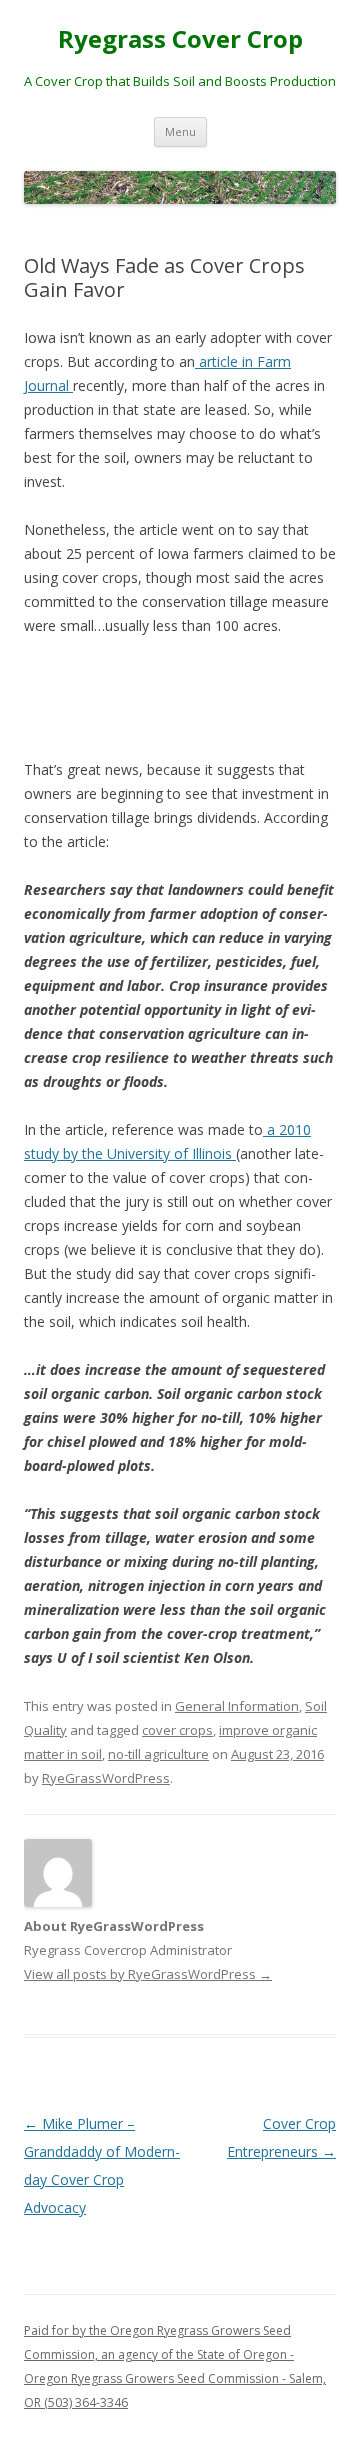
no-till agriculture (158, 1754)
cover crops (177, 1730)
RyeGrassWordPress (106, 1778)
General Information (237, 1706)
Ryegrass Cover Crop (180, 39)
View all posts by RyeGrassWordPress (148, 1974)
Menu (180, 131)
